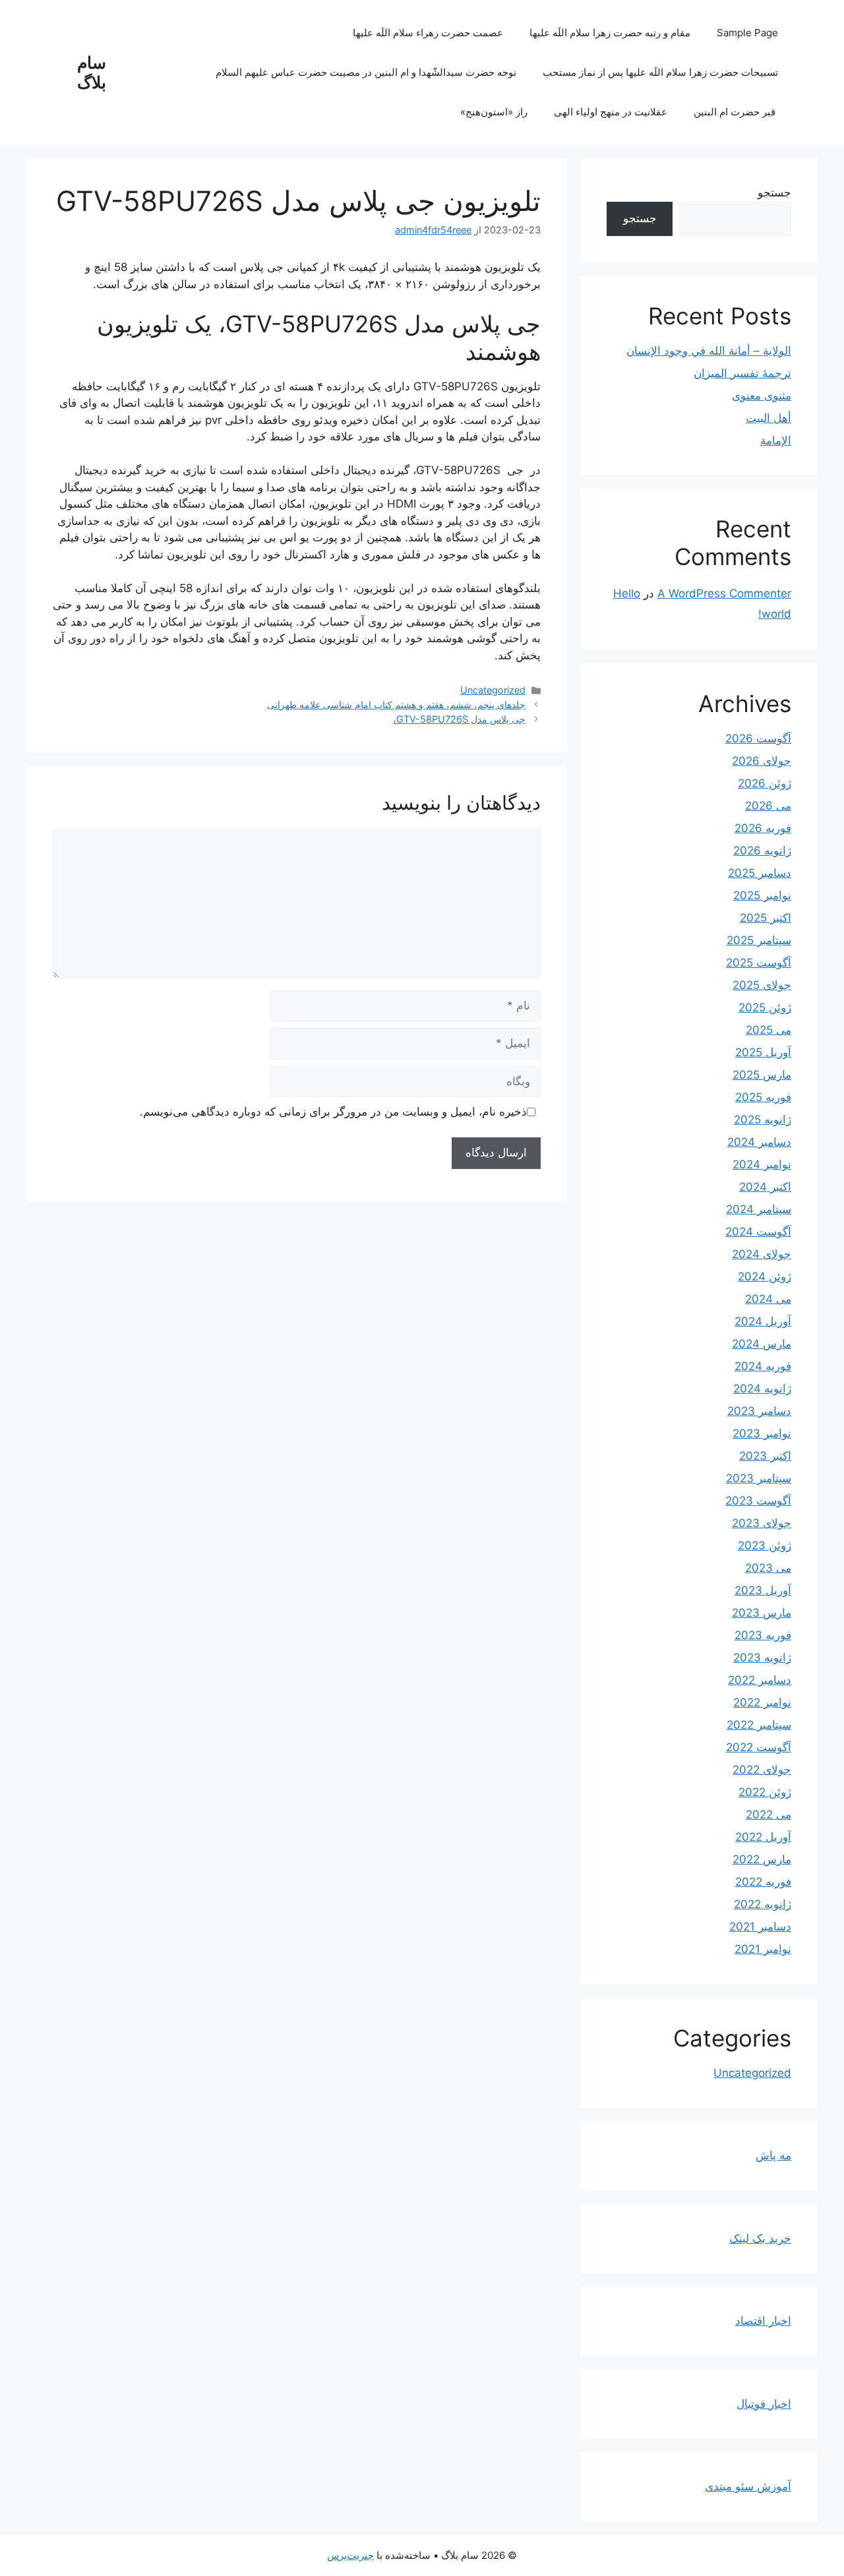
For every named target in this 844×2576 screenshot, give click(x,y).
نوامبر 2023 (762, 1433)
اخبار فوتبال (764, 2404)
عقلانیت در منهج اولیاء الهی (611, 112)
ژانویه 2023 (762, 1658)
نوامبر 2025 (762, 895)
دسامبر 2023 (759, 1411)
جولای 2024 (762, 1254)
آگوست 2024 (758, 1232)
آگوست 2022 (759, 1747)
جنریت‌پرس (350, 2555)
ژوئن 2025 (765, 1007)
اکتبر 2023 (765, 1456)
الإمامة (776, 440)
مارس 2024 (762, 1344)
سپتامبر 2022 (759, 1725)
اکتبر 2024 (765, 1187)
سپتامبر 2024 (759, 1209)
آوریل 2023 (763, 1590)
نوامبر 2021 (763, 1949)
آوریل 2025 (763, 1052)
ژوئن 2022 (765, 1792)
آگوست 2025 (759, 963)
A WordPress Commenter (724, 593)
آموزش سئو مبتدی (748, 2486)
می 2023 (768, 1568)
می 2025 (769, 1030)
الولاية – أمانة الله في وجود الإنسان (709, 351)
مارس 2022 (762, 1859)
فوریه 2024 (763, 1366)
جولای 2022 (762, 1770)
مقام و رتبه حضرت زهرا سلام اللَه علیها (610, 33)
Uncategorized (493, 690)
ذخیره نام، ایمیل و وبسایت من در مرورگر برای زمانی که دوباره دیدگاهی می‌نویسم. (333, 1112)
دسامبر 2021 (760, 1927)
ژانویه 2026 (762, 851)
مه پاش (773, 2155)
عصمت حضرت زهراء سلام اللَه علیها (428, 33)
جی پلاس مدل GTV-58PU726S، (459, 719)
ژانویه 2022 (763, 1904)
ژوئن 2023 (765, 1545)
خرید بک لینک (760, 2238)
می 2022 (769, 1814)
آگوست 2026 (758, 738)
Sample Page (747, 33)
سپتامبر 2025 (759, 940)
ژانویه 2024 (762, 1389)
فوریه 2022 (763, 1882)
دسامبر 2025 (760, 873)
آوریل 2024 (763, 1321)
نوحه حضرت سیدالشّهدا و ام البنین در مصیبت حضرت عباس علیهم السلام (366, 72)
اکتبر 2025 (766, 918)
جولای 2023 (762, 1523)
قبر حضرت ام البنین (736, 112)
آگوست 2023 (758, 1501)
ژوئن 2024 (765, 1276)
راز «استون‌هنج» (494, 112)
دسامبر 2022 (760, 1680)
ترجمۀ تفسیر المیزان (742, 373)
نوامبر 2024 (762, 1164)
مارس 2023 (762, 1613)
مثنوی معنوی (762, 396)
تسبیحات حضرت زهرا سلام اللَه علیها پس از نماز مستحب (660, 72)
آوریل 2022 (763, 1837)
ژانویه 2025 (763, 1120)
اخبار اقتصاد (763, 2321)
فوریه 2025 (763, 1097)
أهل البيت (769, 418)
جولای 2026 (762, 761)
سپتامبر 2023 (759, 1478)
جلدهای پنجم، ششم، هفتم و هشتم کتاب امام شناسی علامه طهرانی (396, 704)
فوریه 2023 (763, 1635)
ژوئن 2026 (765, 783)
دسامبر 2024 (759, 1142)
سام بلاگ (92, 73)
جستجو (774, 193)
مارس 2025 (762, 1075)
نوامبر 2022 (762, 1702)
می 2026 (768, 806)
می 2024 (768, 1299)
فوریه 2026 (763, 828)
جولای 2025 (762, 985)
